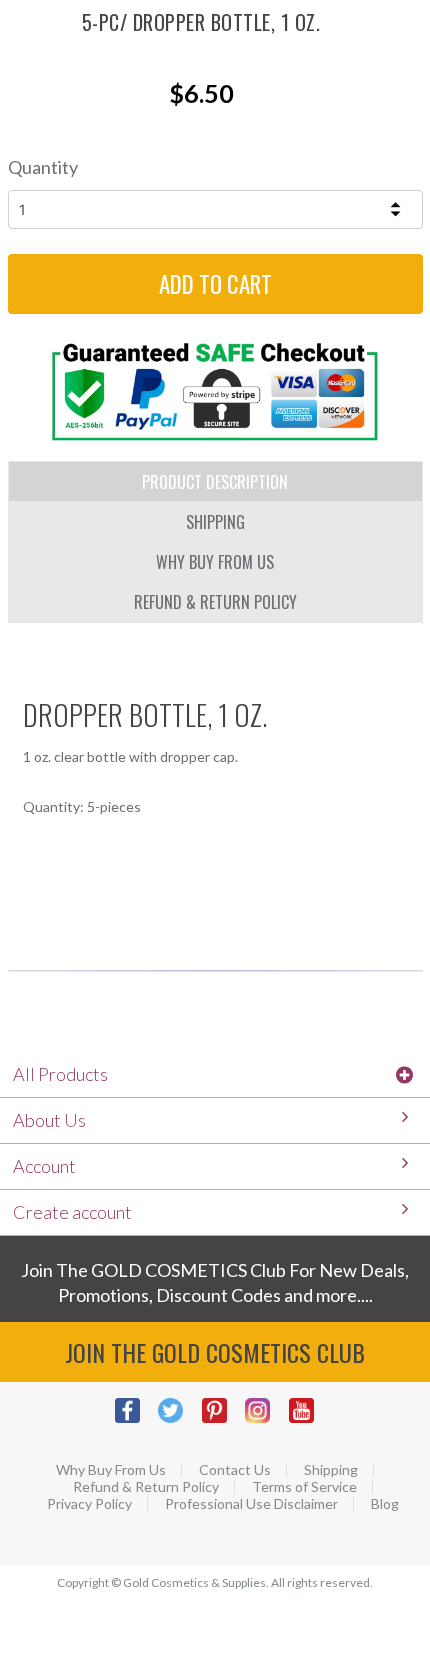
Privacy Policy (89, 1504)
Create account (72, 1212)
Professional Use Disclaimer (251, 1504)
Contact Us (235, 1470)
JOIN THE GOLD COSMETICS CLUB (215, 1352)
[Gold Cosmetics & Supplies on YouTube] (310, 1420)
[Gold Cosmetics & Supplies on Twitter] (179, 1420)
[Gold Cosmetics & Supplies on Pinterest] (223, 1420)
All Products (60, 1074)
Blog (385, 1504)
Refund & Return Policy (146, 1487)
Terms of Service (304, 1487)
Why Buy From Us (111, 1470)
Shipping (331, 1470)
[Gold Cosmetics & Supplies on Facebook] (136, 1420)
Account (44, 1166)
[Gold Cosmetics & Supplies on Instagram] (266, 1420)
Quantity (43, 167)
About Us (49, 1120)
